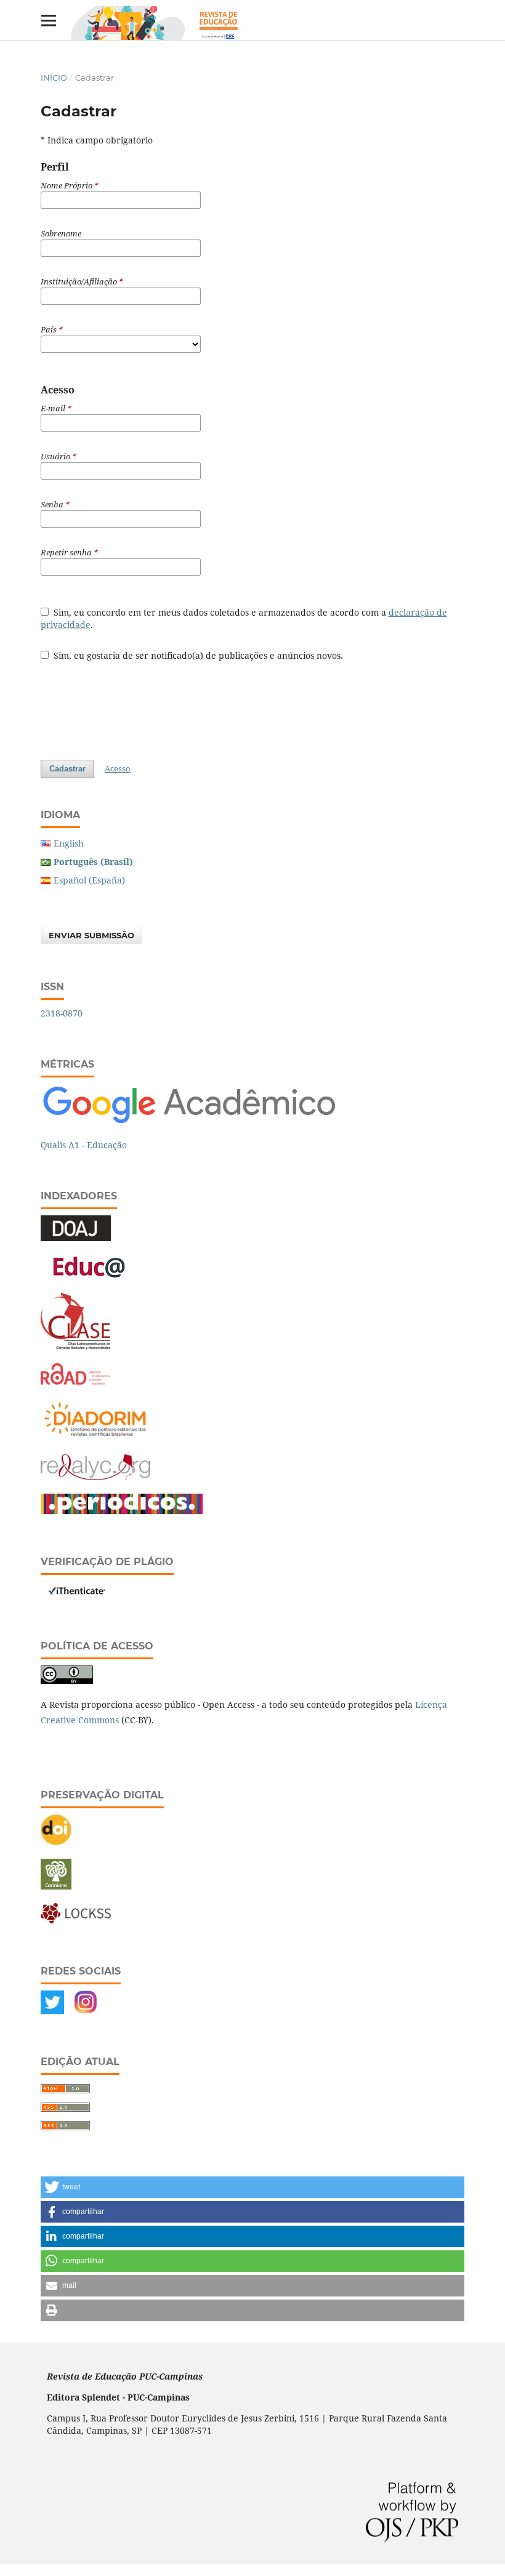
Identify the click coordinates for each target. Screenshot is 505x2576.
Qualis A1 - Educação (84, 1145)
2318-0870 (62, 1013)
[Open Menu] (48, 20)
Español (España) (89, 880)
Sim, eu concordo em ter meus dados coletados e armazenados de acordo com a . (244, 618)
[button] (252, 2187)
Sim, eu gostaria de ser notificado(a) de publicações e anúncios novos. (197, 655)
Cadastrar (67, 769)
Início (54, 78)
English (69, 843)
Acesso (118, 768)
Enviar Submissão (91, 935)
